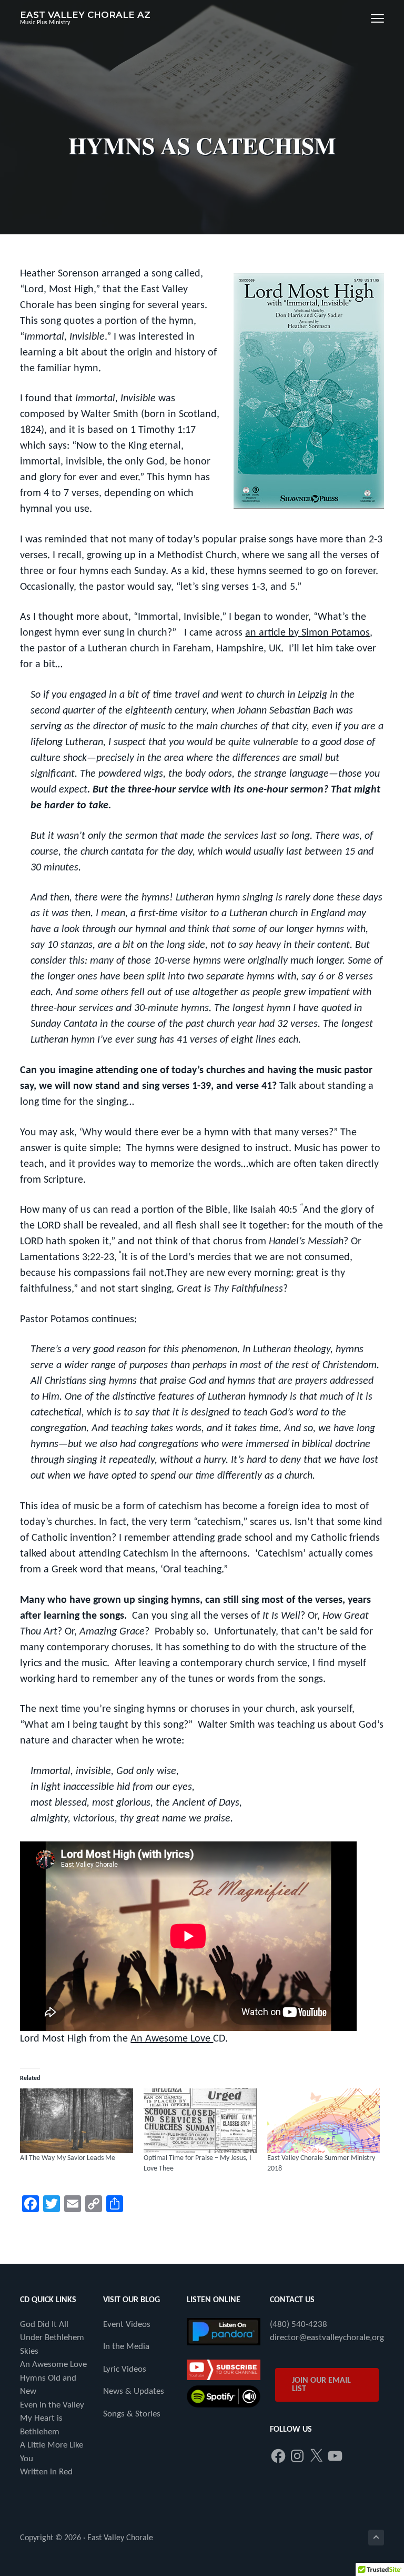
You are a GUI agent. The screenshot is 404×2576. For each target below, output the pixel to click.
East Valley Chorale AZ (85, 15)
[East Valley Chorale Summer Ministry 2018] (324, 2121)
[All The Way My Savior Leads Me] (77, 2121)
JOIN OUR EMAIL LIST (321, 2385)
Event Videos (127, 2325)
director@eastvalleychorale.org (327, 2338)
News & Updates (134, 2391)
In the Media (126, 2347)
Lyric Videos (125, 2369)
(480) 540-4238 (299, 2325)
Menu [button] (367, 18)
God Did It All (44, 2325)
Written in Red (46, 2472)
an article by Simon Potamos (307, 633)
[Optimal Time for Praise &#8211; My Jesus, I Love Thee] (200, 2121)
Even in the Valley (52, 2405)
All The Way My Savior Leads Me (68, 2158)
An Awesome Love (172, 2039)
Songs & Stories (132, 2414)
